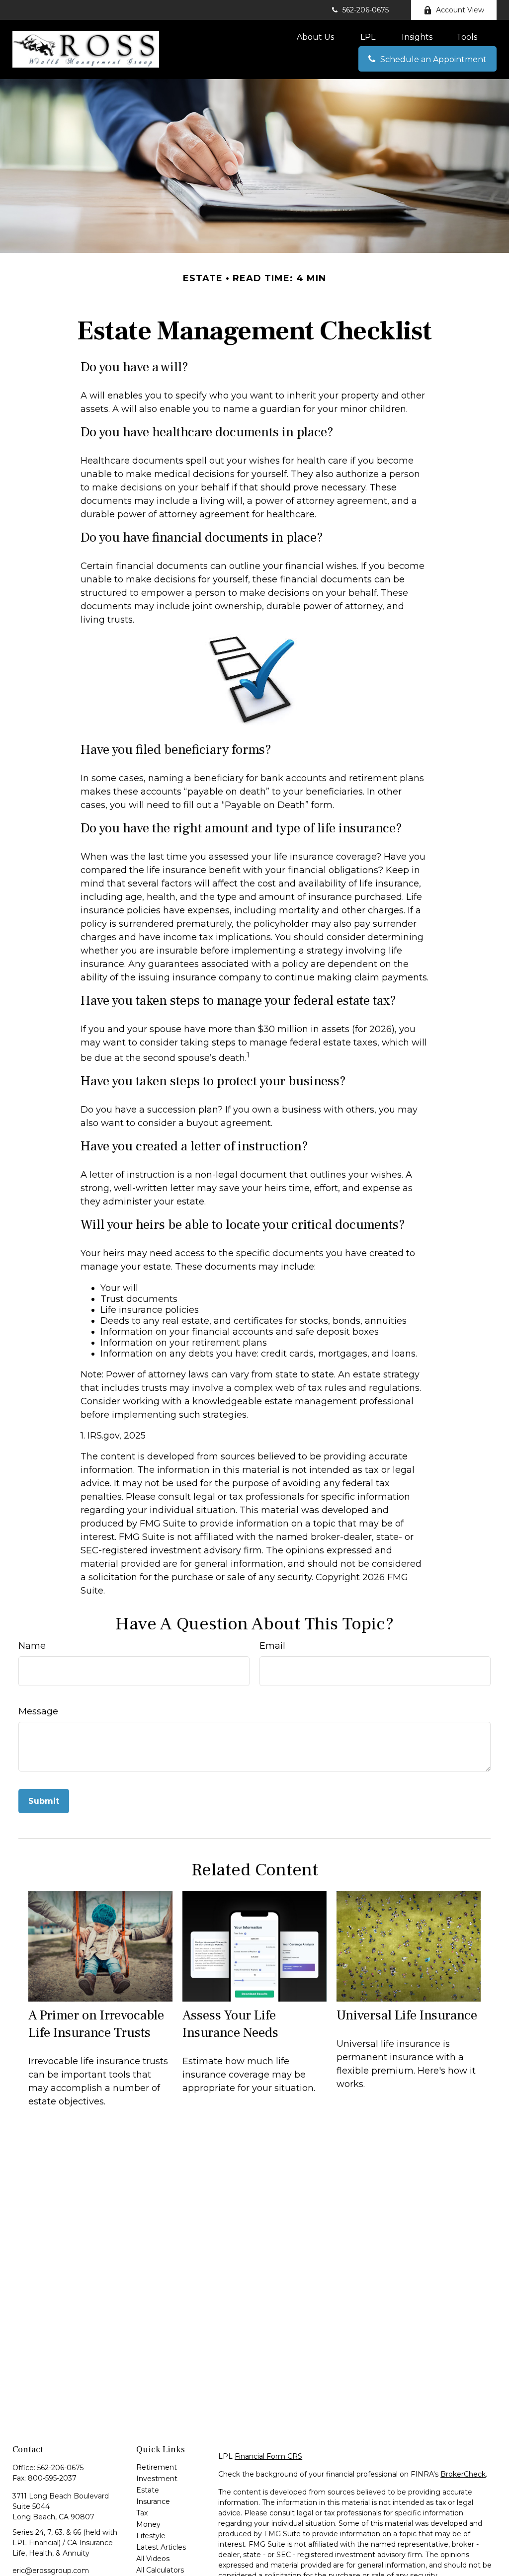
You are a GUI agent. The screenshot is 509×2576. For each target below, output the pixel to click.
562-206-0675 (366, 10)
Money (148, 2524)
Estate (148, 2490)
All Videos (153, 2559)
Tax (142, 2513)
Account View (460, 10)
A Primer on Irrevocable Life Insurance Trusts (96, 2024)
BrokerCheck (463, 2474)
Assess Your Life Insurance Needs (230, 2024)
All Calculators (160, 2570)
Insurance (153, 2501)
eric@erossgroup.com (51, 2571)
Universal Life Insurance (407, 2015)
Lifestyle (151, 2536)
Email (272, 1646)
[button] (315, 37)
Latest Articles (161, 2547)
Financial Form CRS (268, 2456)
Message (38, 1711)
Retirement (157, 2467)
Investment (157, 2479)
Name (32, 1646)
